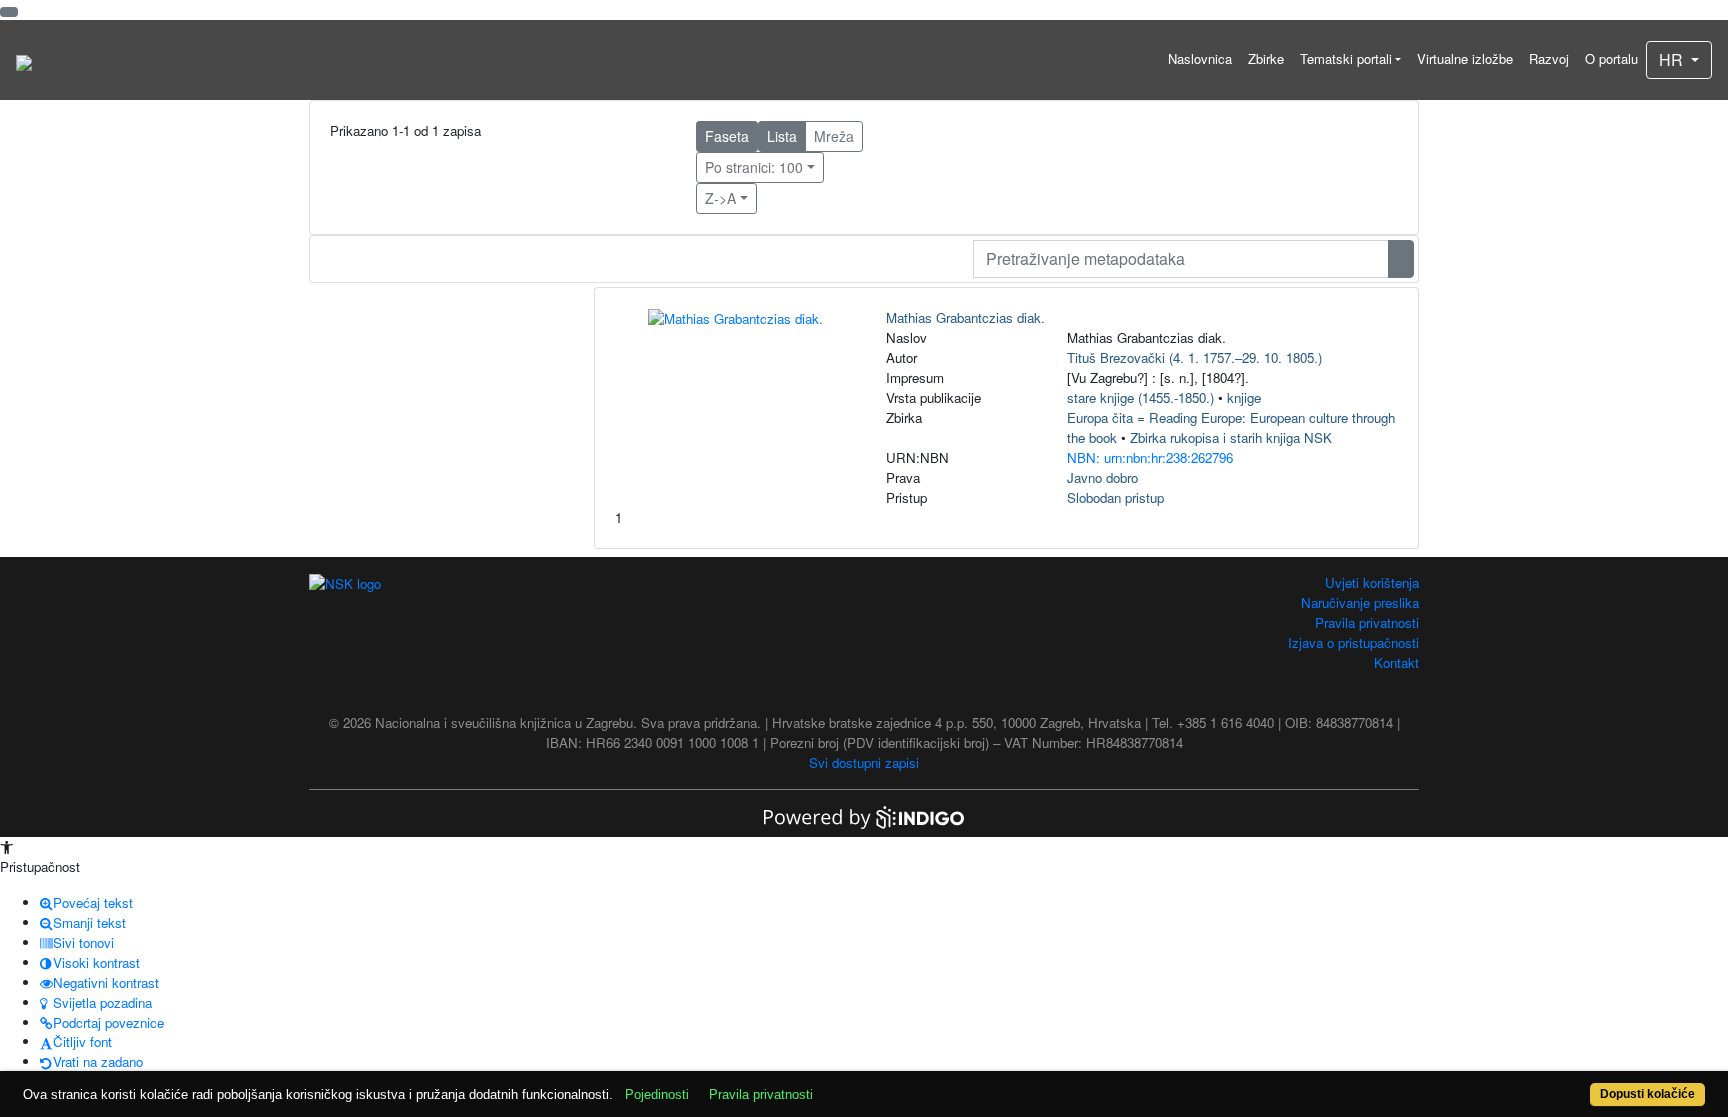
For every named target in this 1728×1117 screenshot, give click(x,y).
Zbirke (1266, 58)
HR (1673, 59)
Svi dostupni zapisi (864, 762)
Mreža (834, 136)
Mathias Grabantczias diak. (965, 317)
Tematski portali (1346, 58)
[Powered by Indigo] (864, 815)
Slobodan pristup (1115, 497)
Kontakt (1396, 662)
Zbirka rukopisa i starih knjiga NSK (1231, 437)
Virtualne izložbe (1465, 58)
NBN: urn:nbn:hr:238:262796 (1150, 457)
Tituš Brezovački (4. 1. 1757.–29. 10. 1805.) (1194, 357)
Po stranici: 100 (754, 167)
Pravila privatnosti (1367, 622)
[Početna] (24, 60)
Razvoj (1549, 58)
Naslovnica (1200, 58)
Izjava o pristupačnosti (1353, 642)
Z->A (720, 198)
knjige (1244, 397)
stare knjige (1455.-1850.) (1140, 397)
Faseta (727, 136)
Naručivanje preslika (1360, 602)
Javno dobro (1102, 477)
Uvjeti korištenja (1372, 582)
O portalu (1611, 58)
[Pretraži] (1401, 259)
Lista (782, 136)
